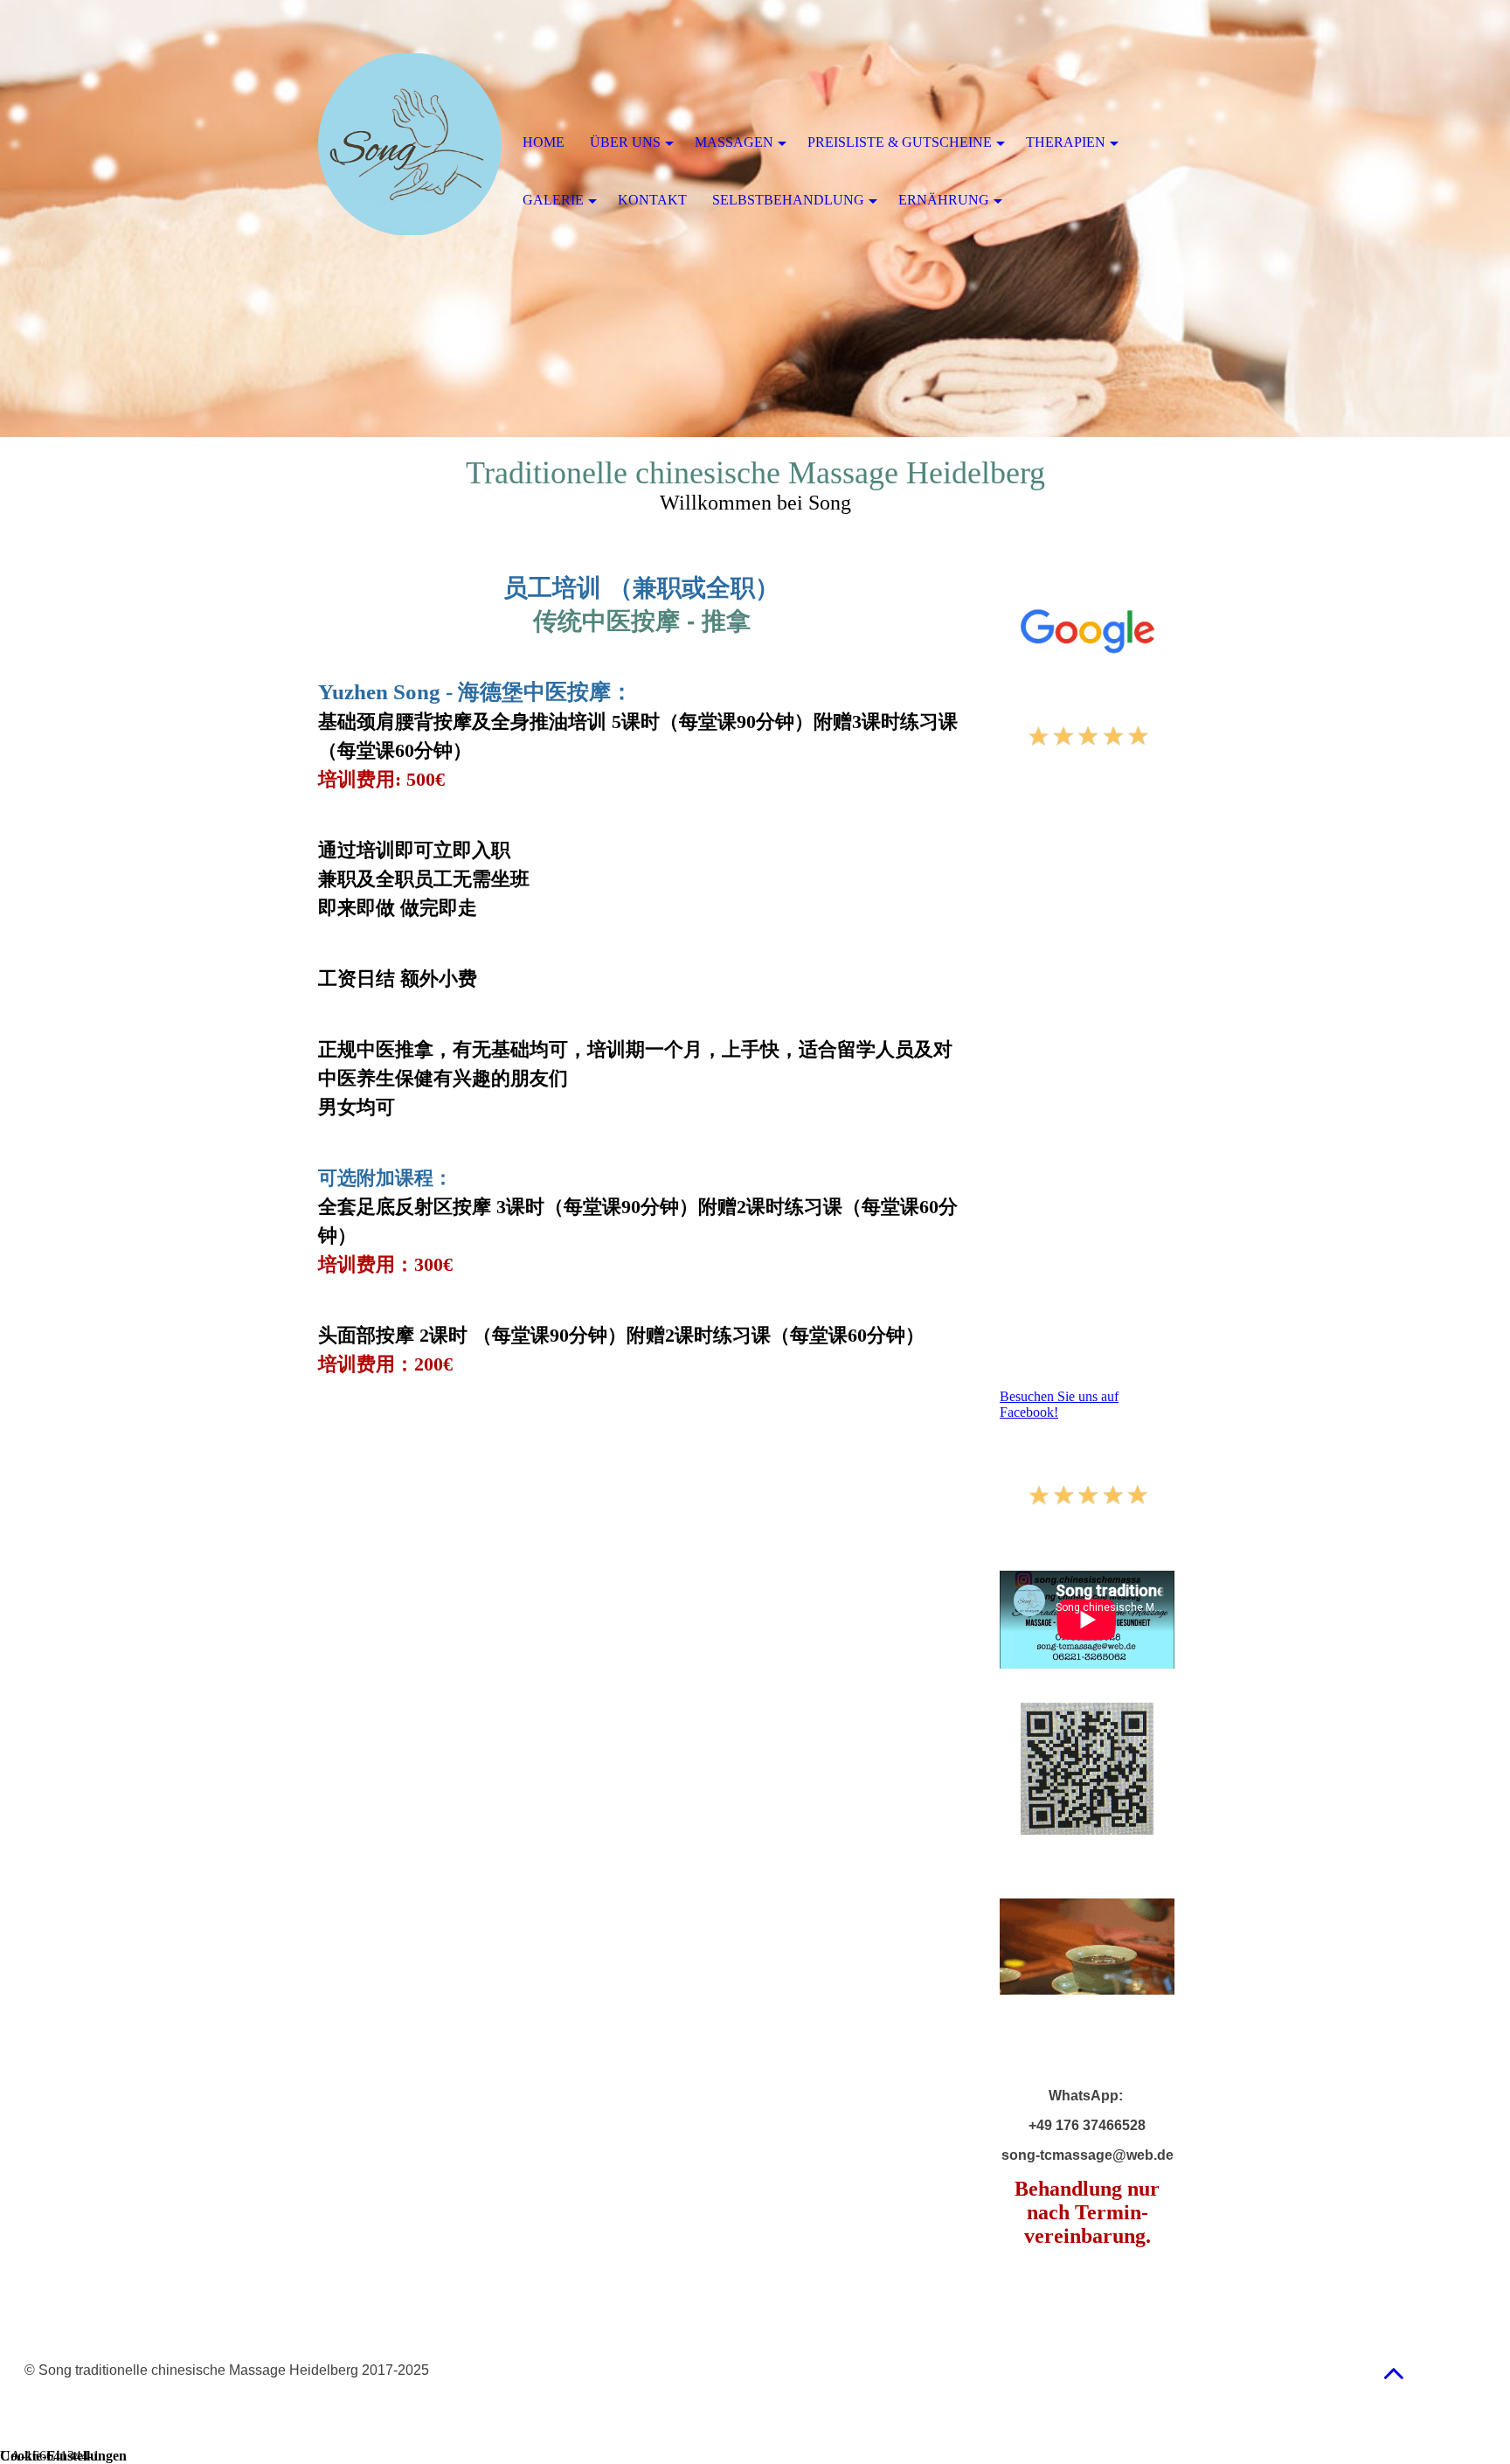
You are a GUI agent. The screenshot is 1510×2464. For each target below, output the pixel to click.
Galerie (553, 200)
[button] (1394, 2373)
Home (544, 142)
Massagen (734, 142)
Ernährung (944, 200)
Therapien (1066, 142)
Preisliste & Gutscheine (900, 142)
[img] (410, 144)
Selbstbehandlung (788, 200)
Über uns (625, 142)
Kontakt (652, 200)
